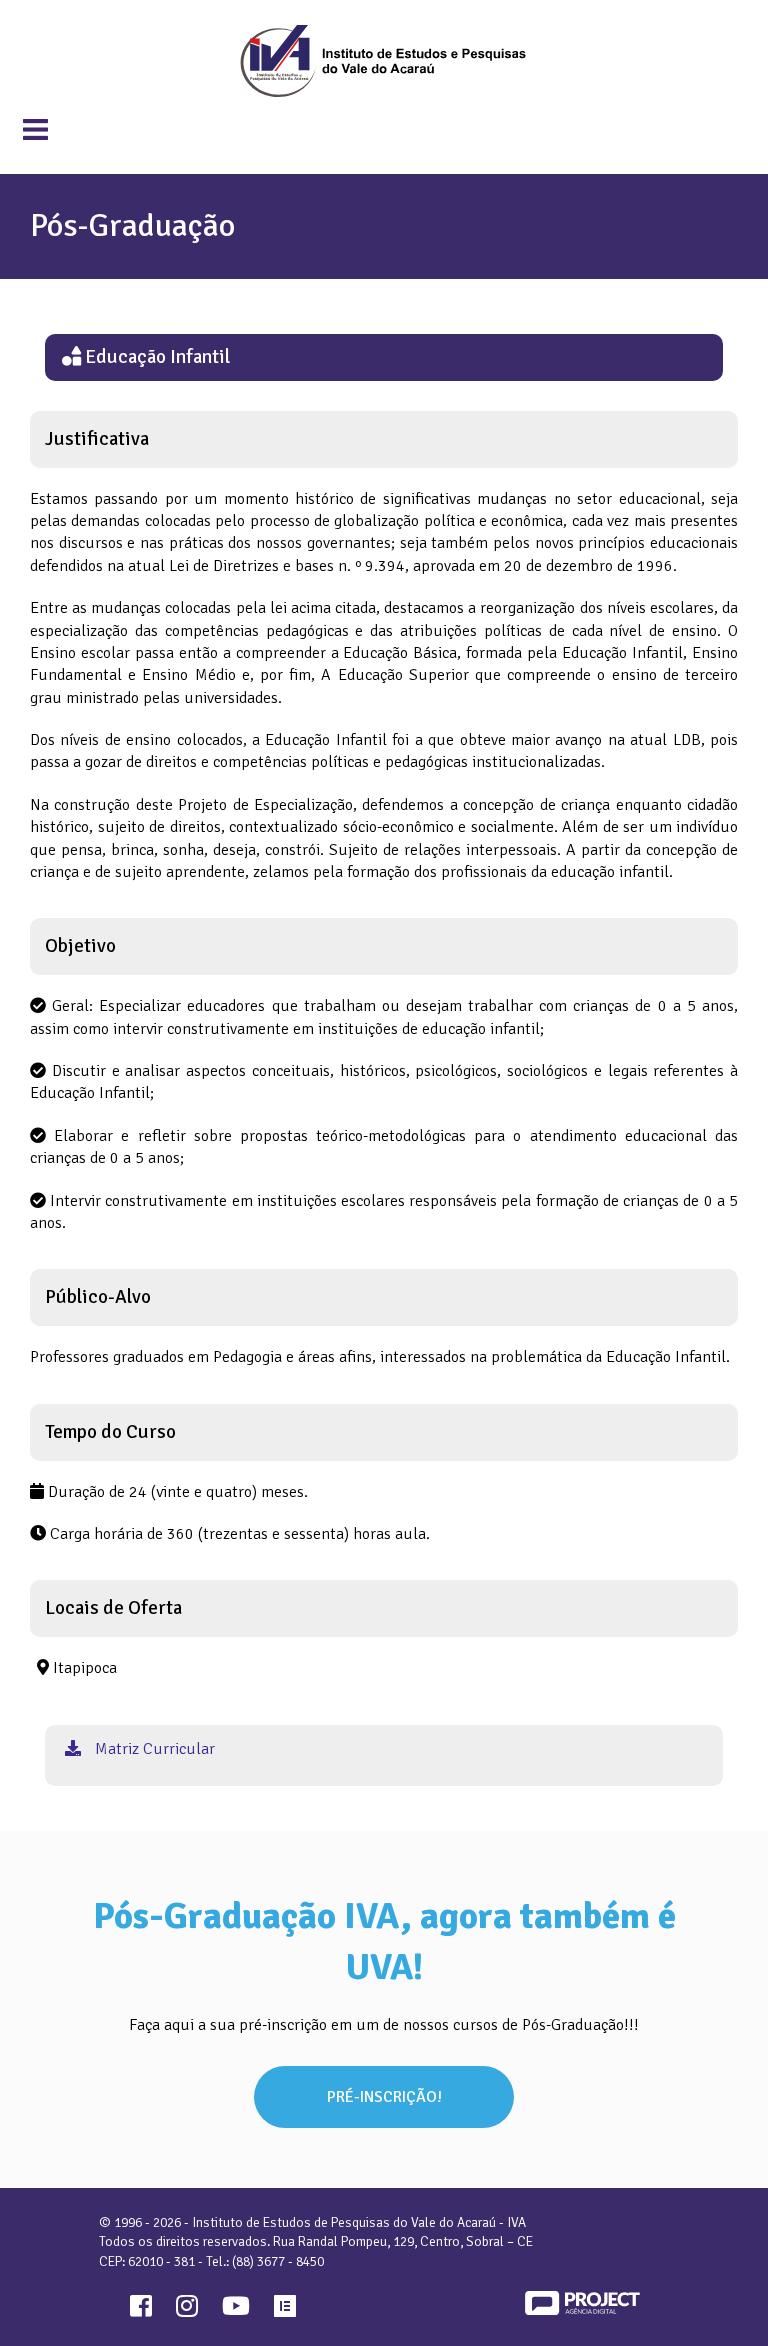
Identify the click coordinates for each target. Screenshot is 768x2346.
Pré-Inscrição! (384, 2097)
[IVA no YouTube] (236, 2310)
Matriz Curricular (153, 1749)
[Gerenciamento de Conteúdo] (285, 2310)
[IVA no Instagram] (187, 2310)
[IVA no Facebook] (141, 2310)
